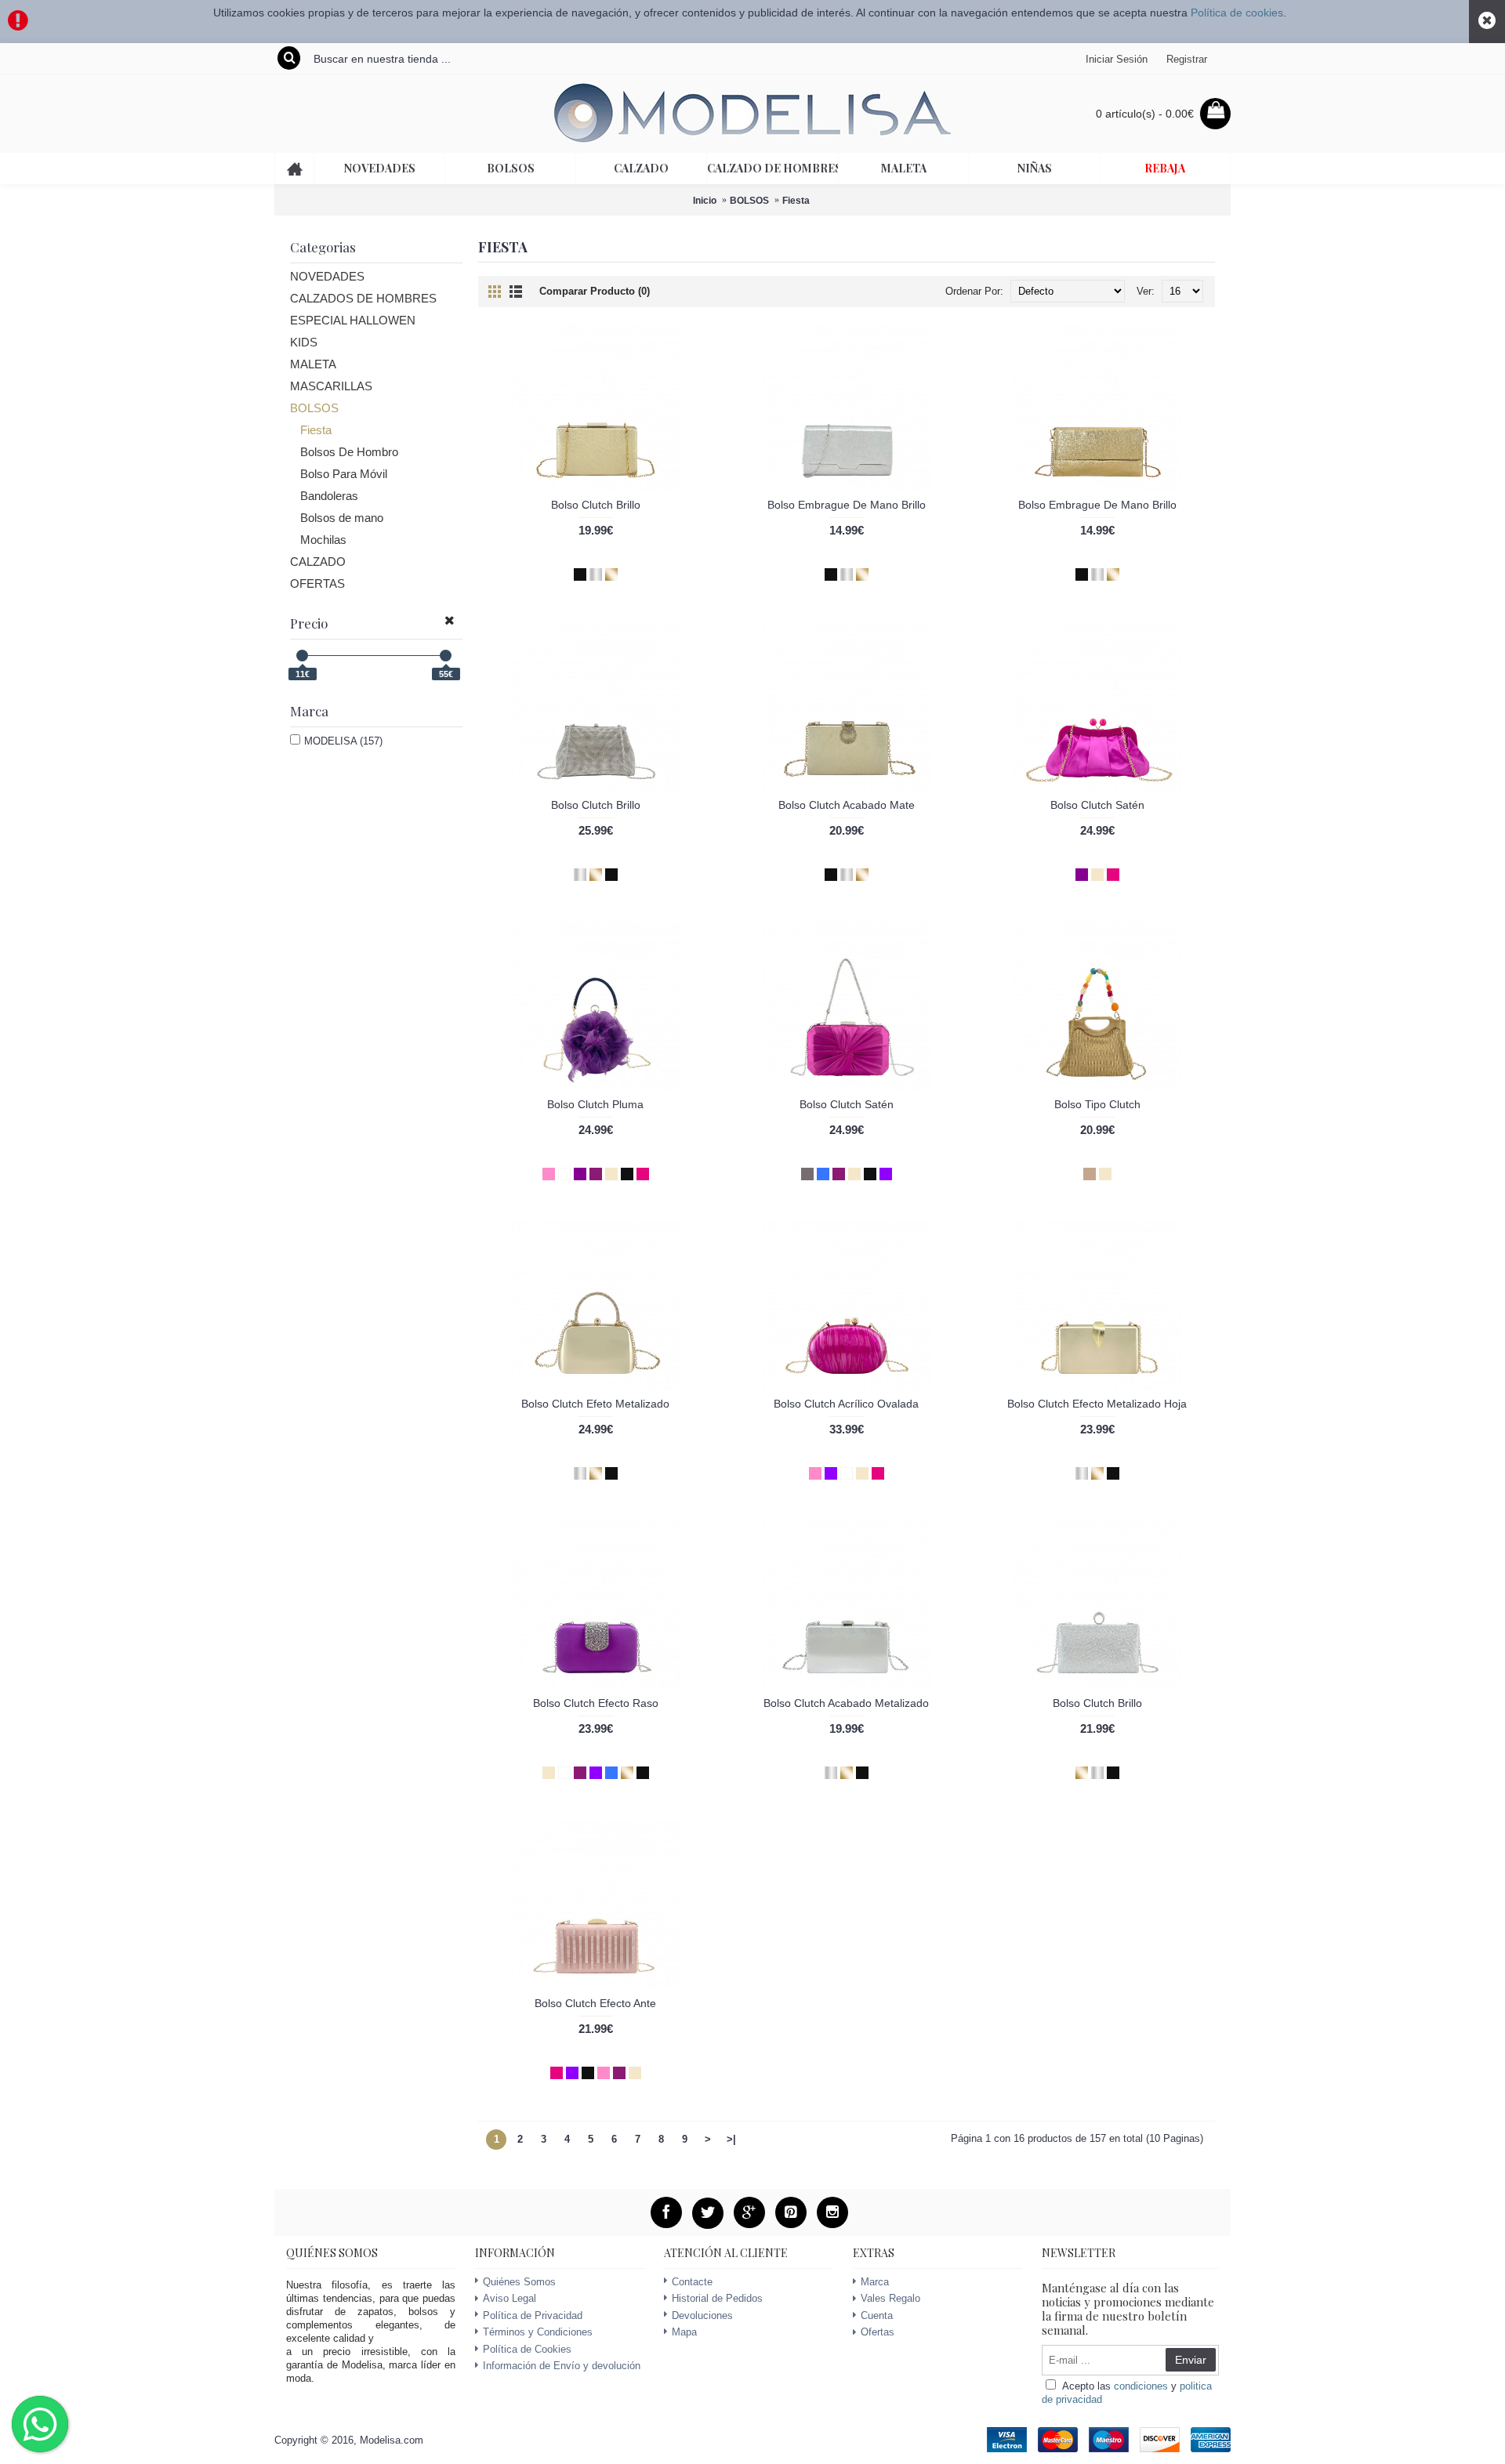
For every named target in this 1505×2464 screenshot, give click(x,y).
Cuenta (877, 2315)
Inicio (705, 201)
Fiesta (796, 201)
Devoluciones (702, 2315)
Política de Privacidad (533, 2315)
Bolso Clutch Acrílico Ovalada (846, 1404)
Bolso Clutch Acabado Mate (847, 805)
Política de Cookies (527, 2349)
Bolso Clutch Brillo (596, 505)
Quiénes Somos (519, 2282)
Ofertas (878, 2332)
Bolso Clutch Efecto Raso (596, 1703)
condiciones (1141, 2386)
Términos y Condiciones (538, 2332)
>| (731, 2139)
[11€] (302, 656)
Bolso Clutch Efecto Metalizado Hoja (1097, 1404)
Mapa (684, 2332)
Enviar (1191, 2360)
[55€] (446, 656)
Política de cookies (1237, 13)
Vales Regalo (890, 2298)
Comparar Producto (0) (595, 291)
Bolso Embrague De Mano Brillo (847, 505)
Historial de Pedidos (717, 2298)
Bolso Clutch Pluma (595, 1104)
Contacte (692, 2282)
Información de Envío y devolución (562, 2366)
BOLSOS (749, 201)
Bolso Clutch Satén (1097, 805)
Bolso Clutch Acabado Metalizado (846, 1703)
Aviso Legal (510, 2298)
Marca (875, 2282)
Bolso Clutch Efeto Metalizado (595, 1404)
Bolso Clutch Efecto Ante (595, 2003)
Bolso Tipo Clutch (1097, 1104)
